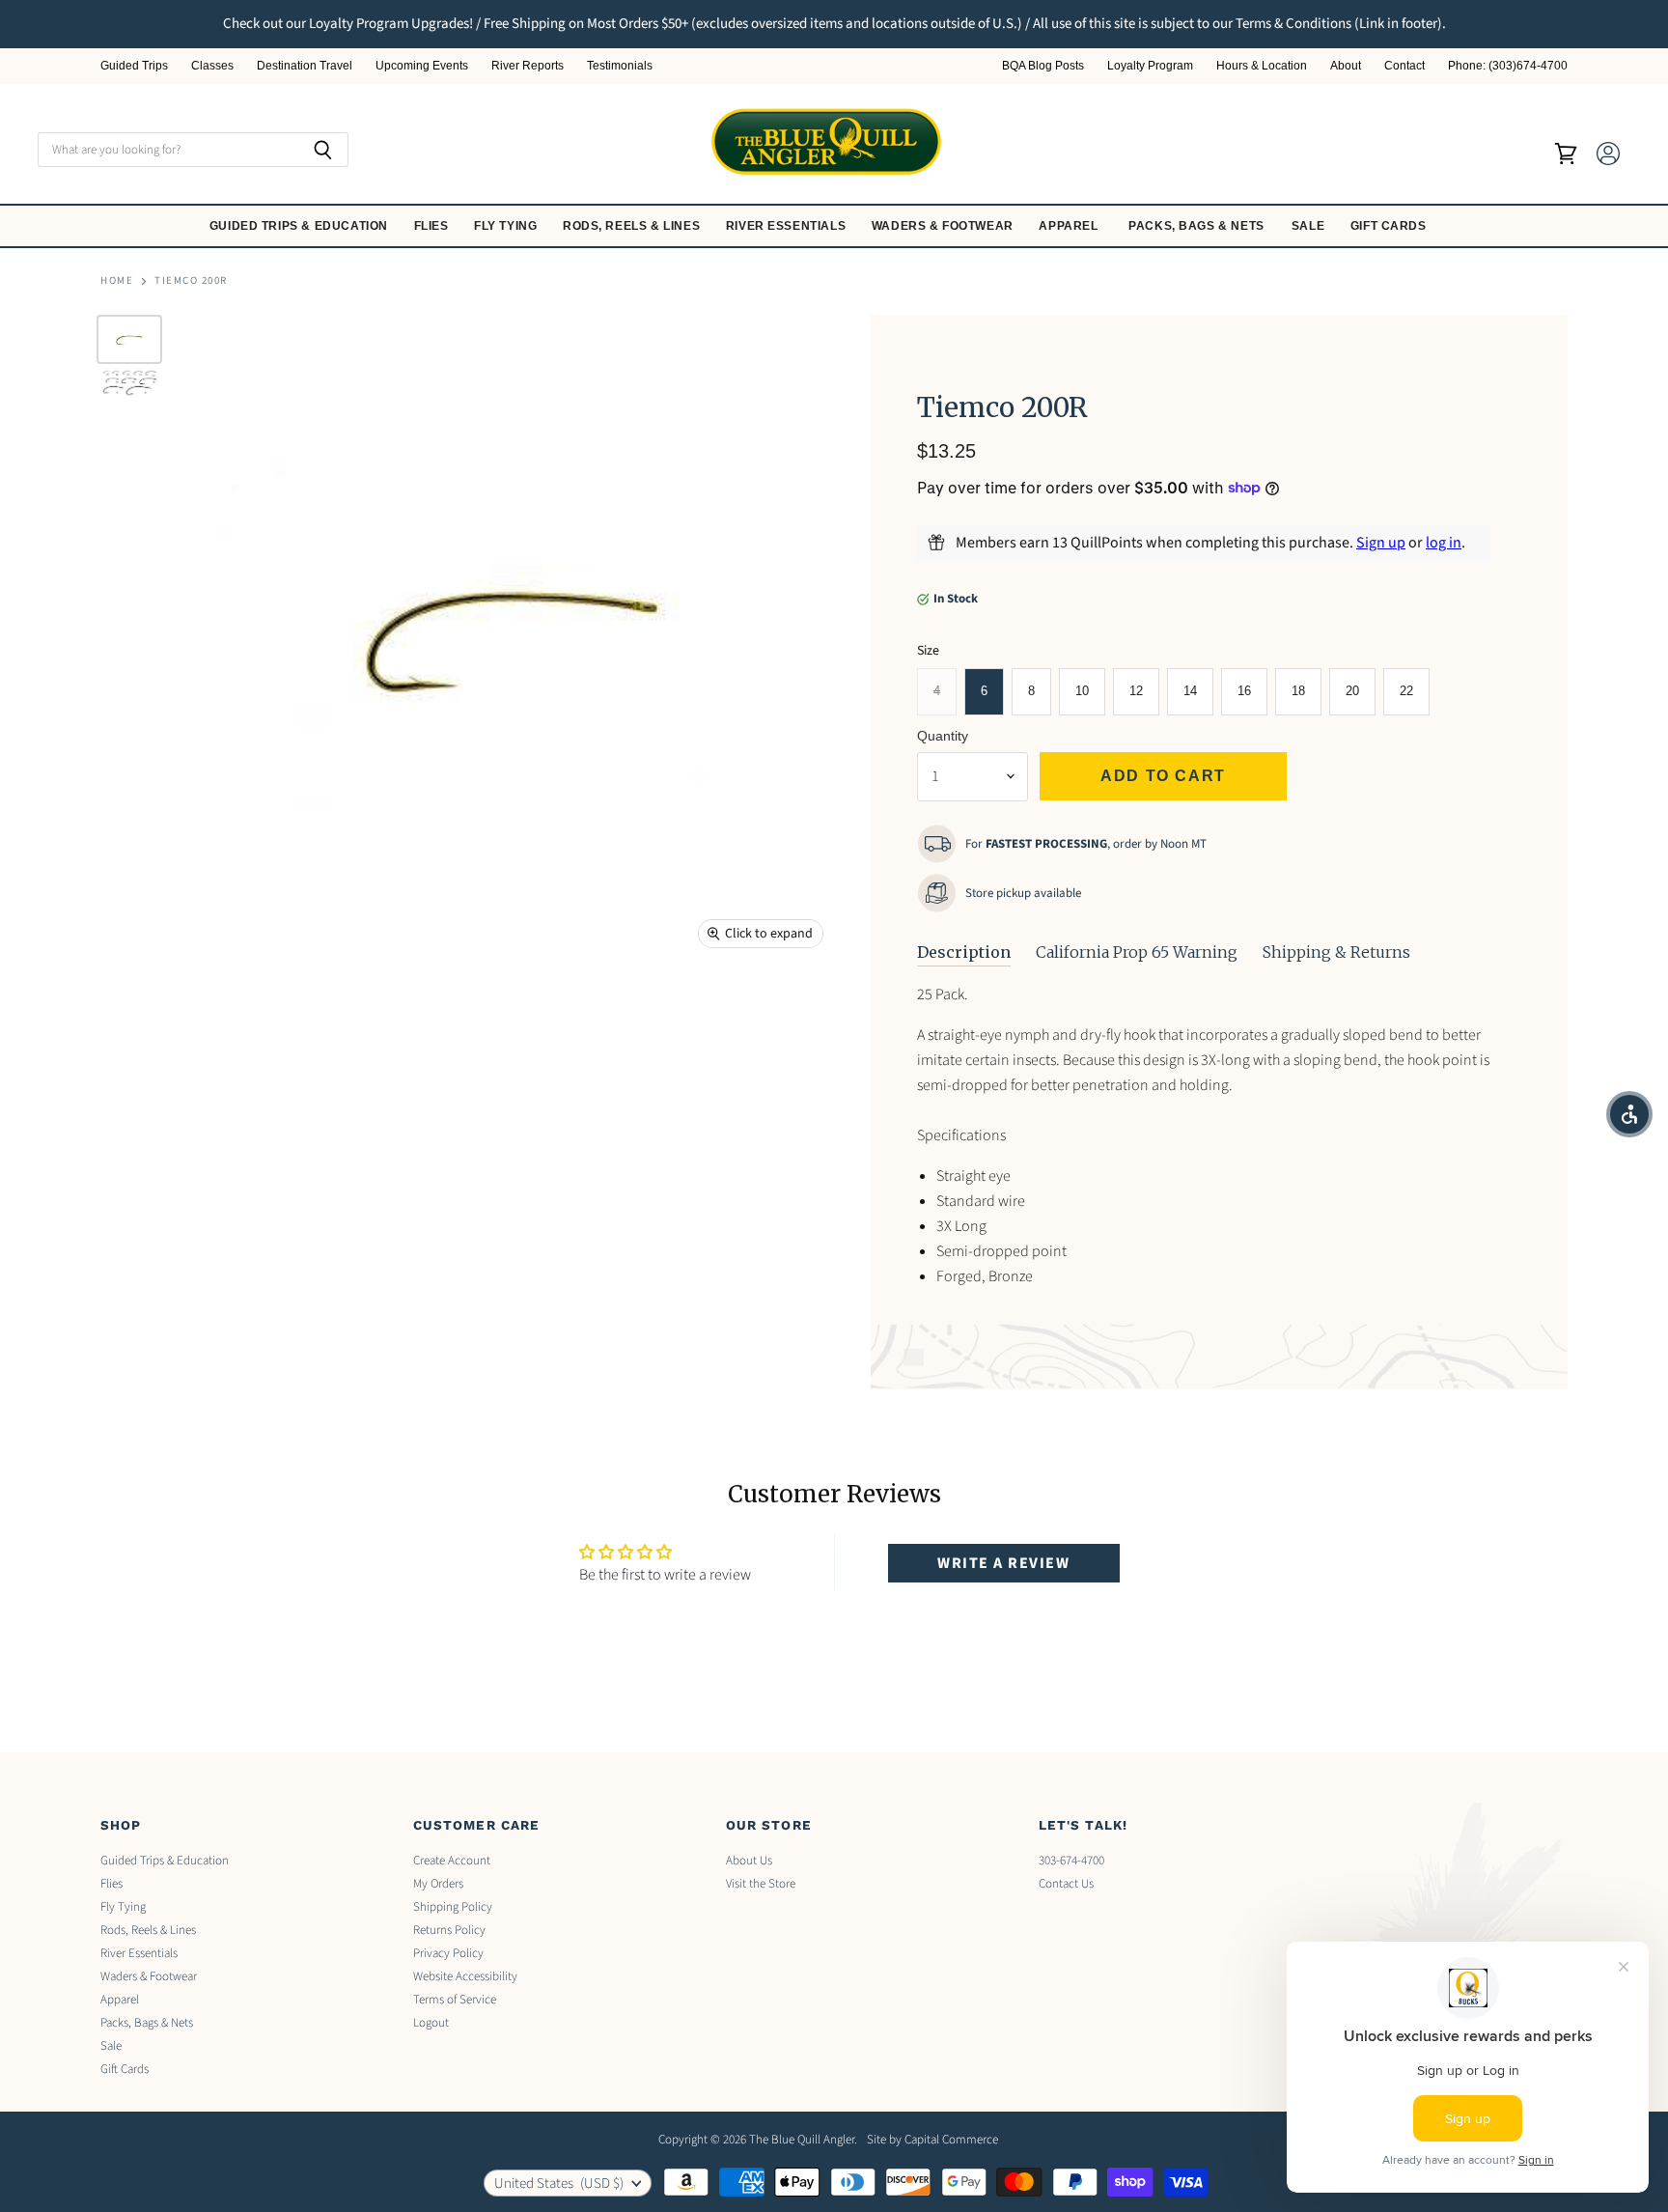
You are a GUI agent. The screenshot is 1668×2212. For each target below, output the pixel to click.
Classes (212, 66)
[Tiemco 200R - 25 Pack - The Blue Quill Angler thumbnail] (129, 339)
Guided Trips (134, 66)
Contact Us (1066, 1884)
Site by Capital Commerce (932, 2140)
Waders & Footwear (945, 226)
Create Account (452, 1861)
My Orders (438, 1884)
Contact (1404, 66)
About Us (749, 1861)
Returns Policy (449, 1930)
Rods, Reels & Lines (633, 226)
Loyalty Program (1150, 66)
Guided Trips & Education (301, 226)
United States (559, 2184)
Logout (431, 2023)
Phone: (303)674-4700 (1508, 66)
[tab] (964, 953)
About (1346, 66)
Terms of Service (455, 2000)
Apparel (1070, 226)
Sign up (1381, 543)
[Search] (323, 150)
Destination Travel (305, 66)
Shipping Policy (453, 1907)
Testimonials (620, 66)
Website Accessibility (465, 1976)
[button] (1629, 1114)
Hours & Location (1262, 66)
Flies (433, 226)
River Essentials (788, 226)
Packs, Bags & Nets (1196, 226)
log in (1444, 543)
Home (117, 281)
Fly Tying (507, 226)
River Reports (528, 66)
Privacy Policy (448, 1953)
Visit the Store (761, 1884)
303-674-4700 (1071, 1861)
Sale (1310, 226)
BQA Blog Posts (1043, 66)
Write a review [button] (1003, 1563)
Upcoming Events (422, 66)
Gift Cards (1390, 226)
